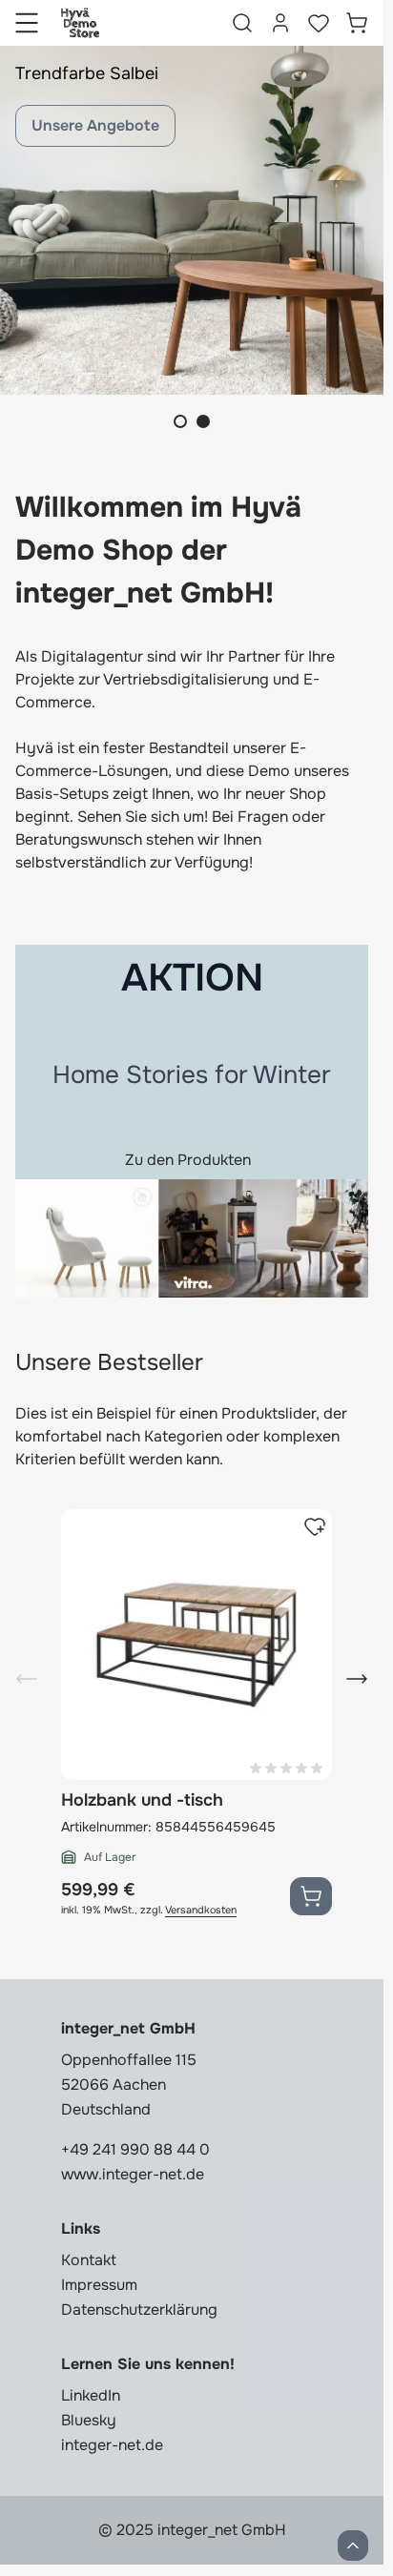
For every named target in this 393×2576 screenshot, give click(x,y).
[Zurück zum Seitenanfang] (353, 2545)
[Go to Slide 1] (180, 421)
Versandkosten (201, 1910)
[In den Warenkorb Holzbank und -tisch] (311, 1896)
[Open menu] (27, 23)
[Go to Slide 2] (203, 421)
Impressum (99, 2285)
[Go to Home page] (80, 23)
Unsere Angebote (95, 125)
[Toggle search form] (242, 23)
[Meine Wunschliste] (319, 23)
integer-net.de (112, 2445)
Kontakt (89, 2260)
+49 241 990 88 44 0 (135, 2149)
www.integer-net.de (133, 2174)
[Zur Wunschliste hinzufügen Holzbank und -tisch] (315, 1526)
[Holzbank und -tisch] (196, 1645)
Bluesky (89, 2420)
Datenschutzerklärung (139, 2310)
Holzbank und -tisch (142, 1800)
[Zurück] (27, 1679)
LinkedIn (91, 2395)
